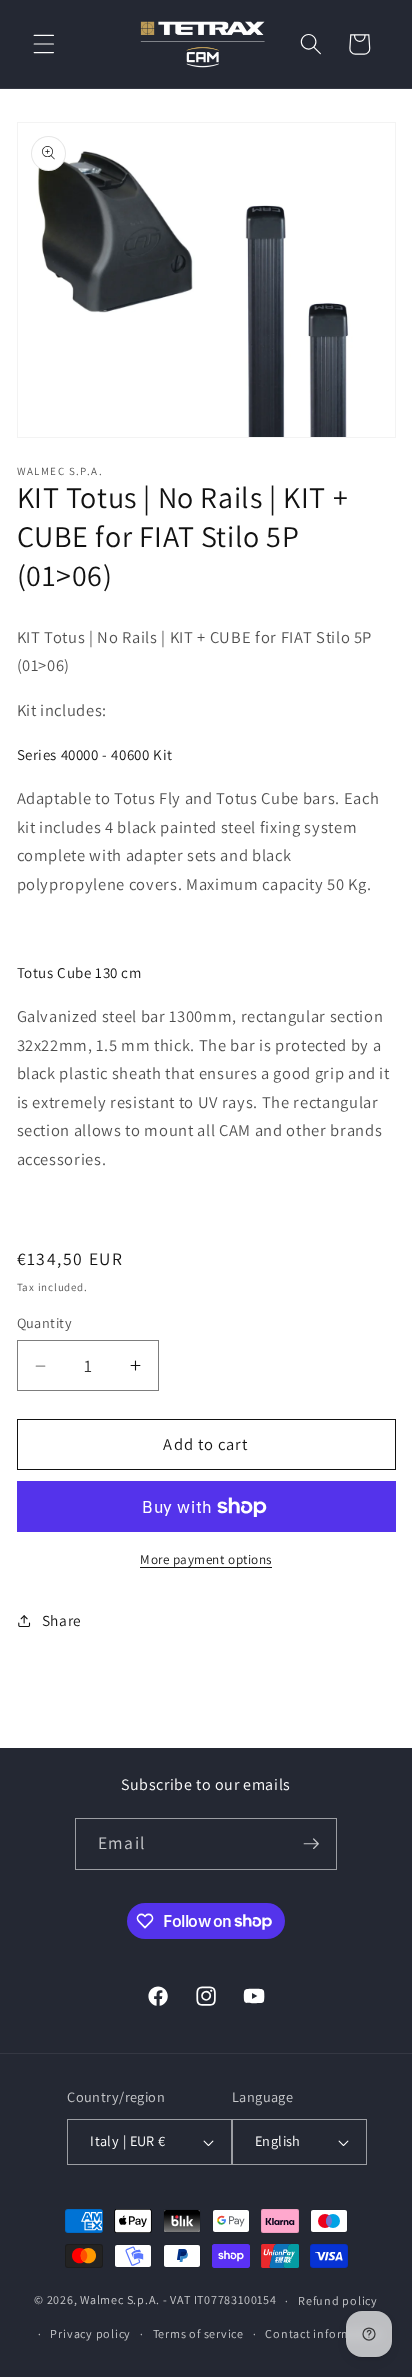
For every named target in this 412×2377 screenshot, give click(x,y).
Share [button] (62, 1620)
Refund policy (338, 2300)
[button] (44, 44)
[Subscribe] (311, 1844)
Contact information (324, 2333)
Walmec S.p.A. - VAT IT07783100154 (178, 2300)
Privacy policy (90, 2333)
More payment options (206, 1559)
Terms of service (198, 2333)
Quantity (45, 1322)
